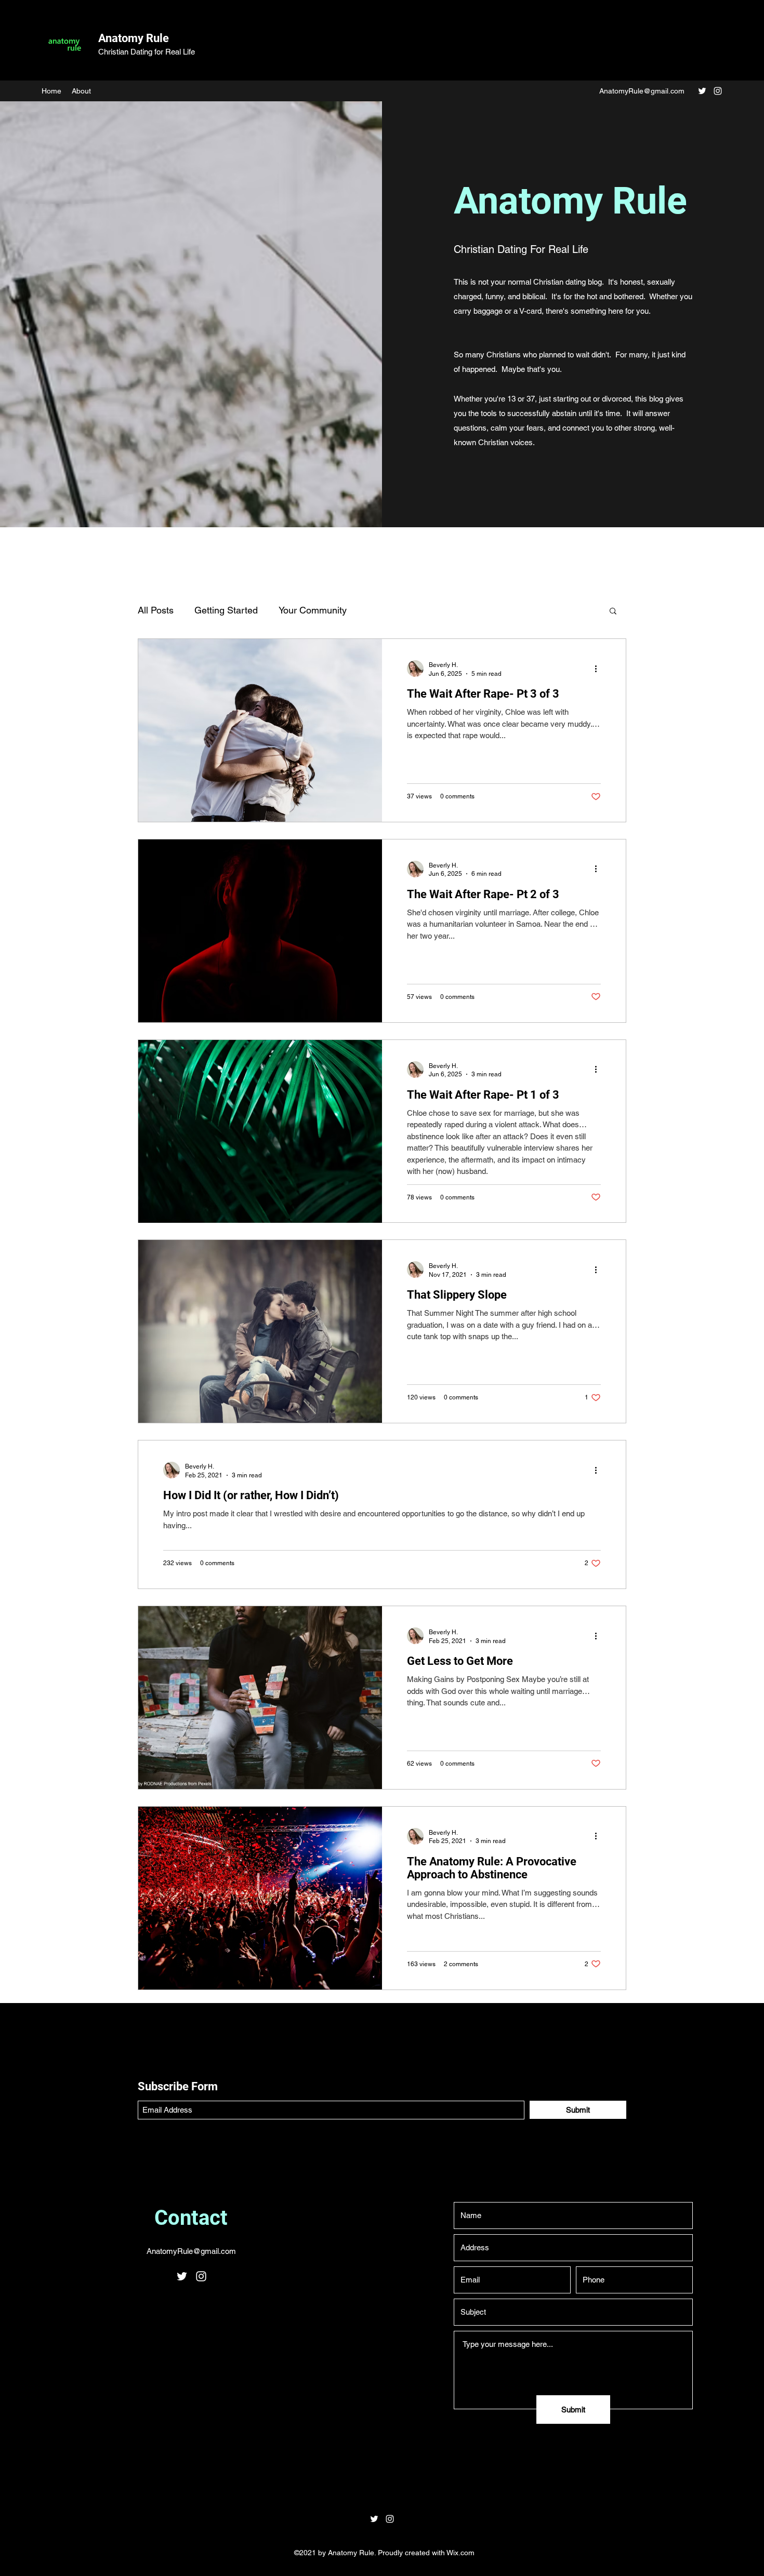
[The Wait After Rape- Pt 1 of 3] (260, 1131)
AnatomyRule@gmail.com (642, 91)
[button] (613, 612)
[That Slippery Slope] (260, 1331)
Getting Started (226, 610)
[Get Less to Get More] (260, 1698)
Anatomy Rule (134, 38)
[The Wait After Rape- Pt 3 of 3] (260, 730)
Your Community (313, 610)
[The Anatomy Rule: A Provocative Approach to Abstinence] (260, 1898)
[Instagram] (718, 91)
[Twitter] (702, 91)
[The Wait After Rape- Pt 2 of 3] (260, 931)
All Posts (156, 610)
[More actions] (599, 669)
